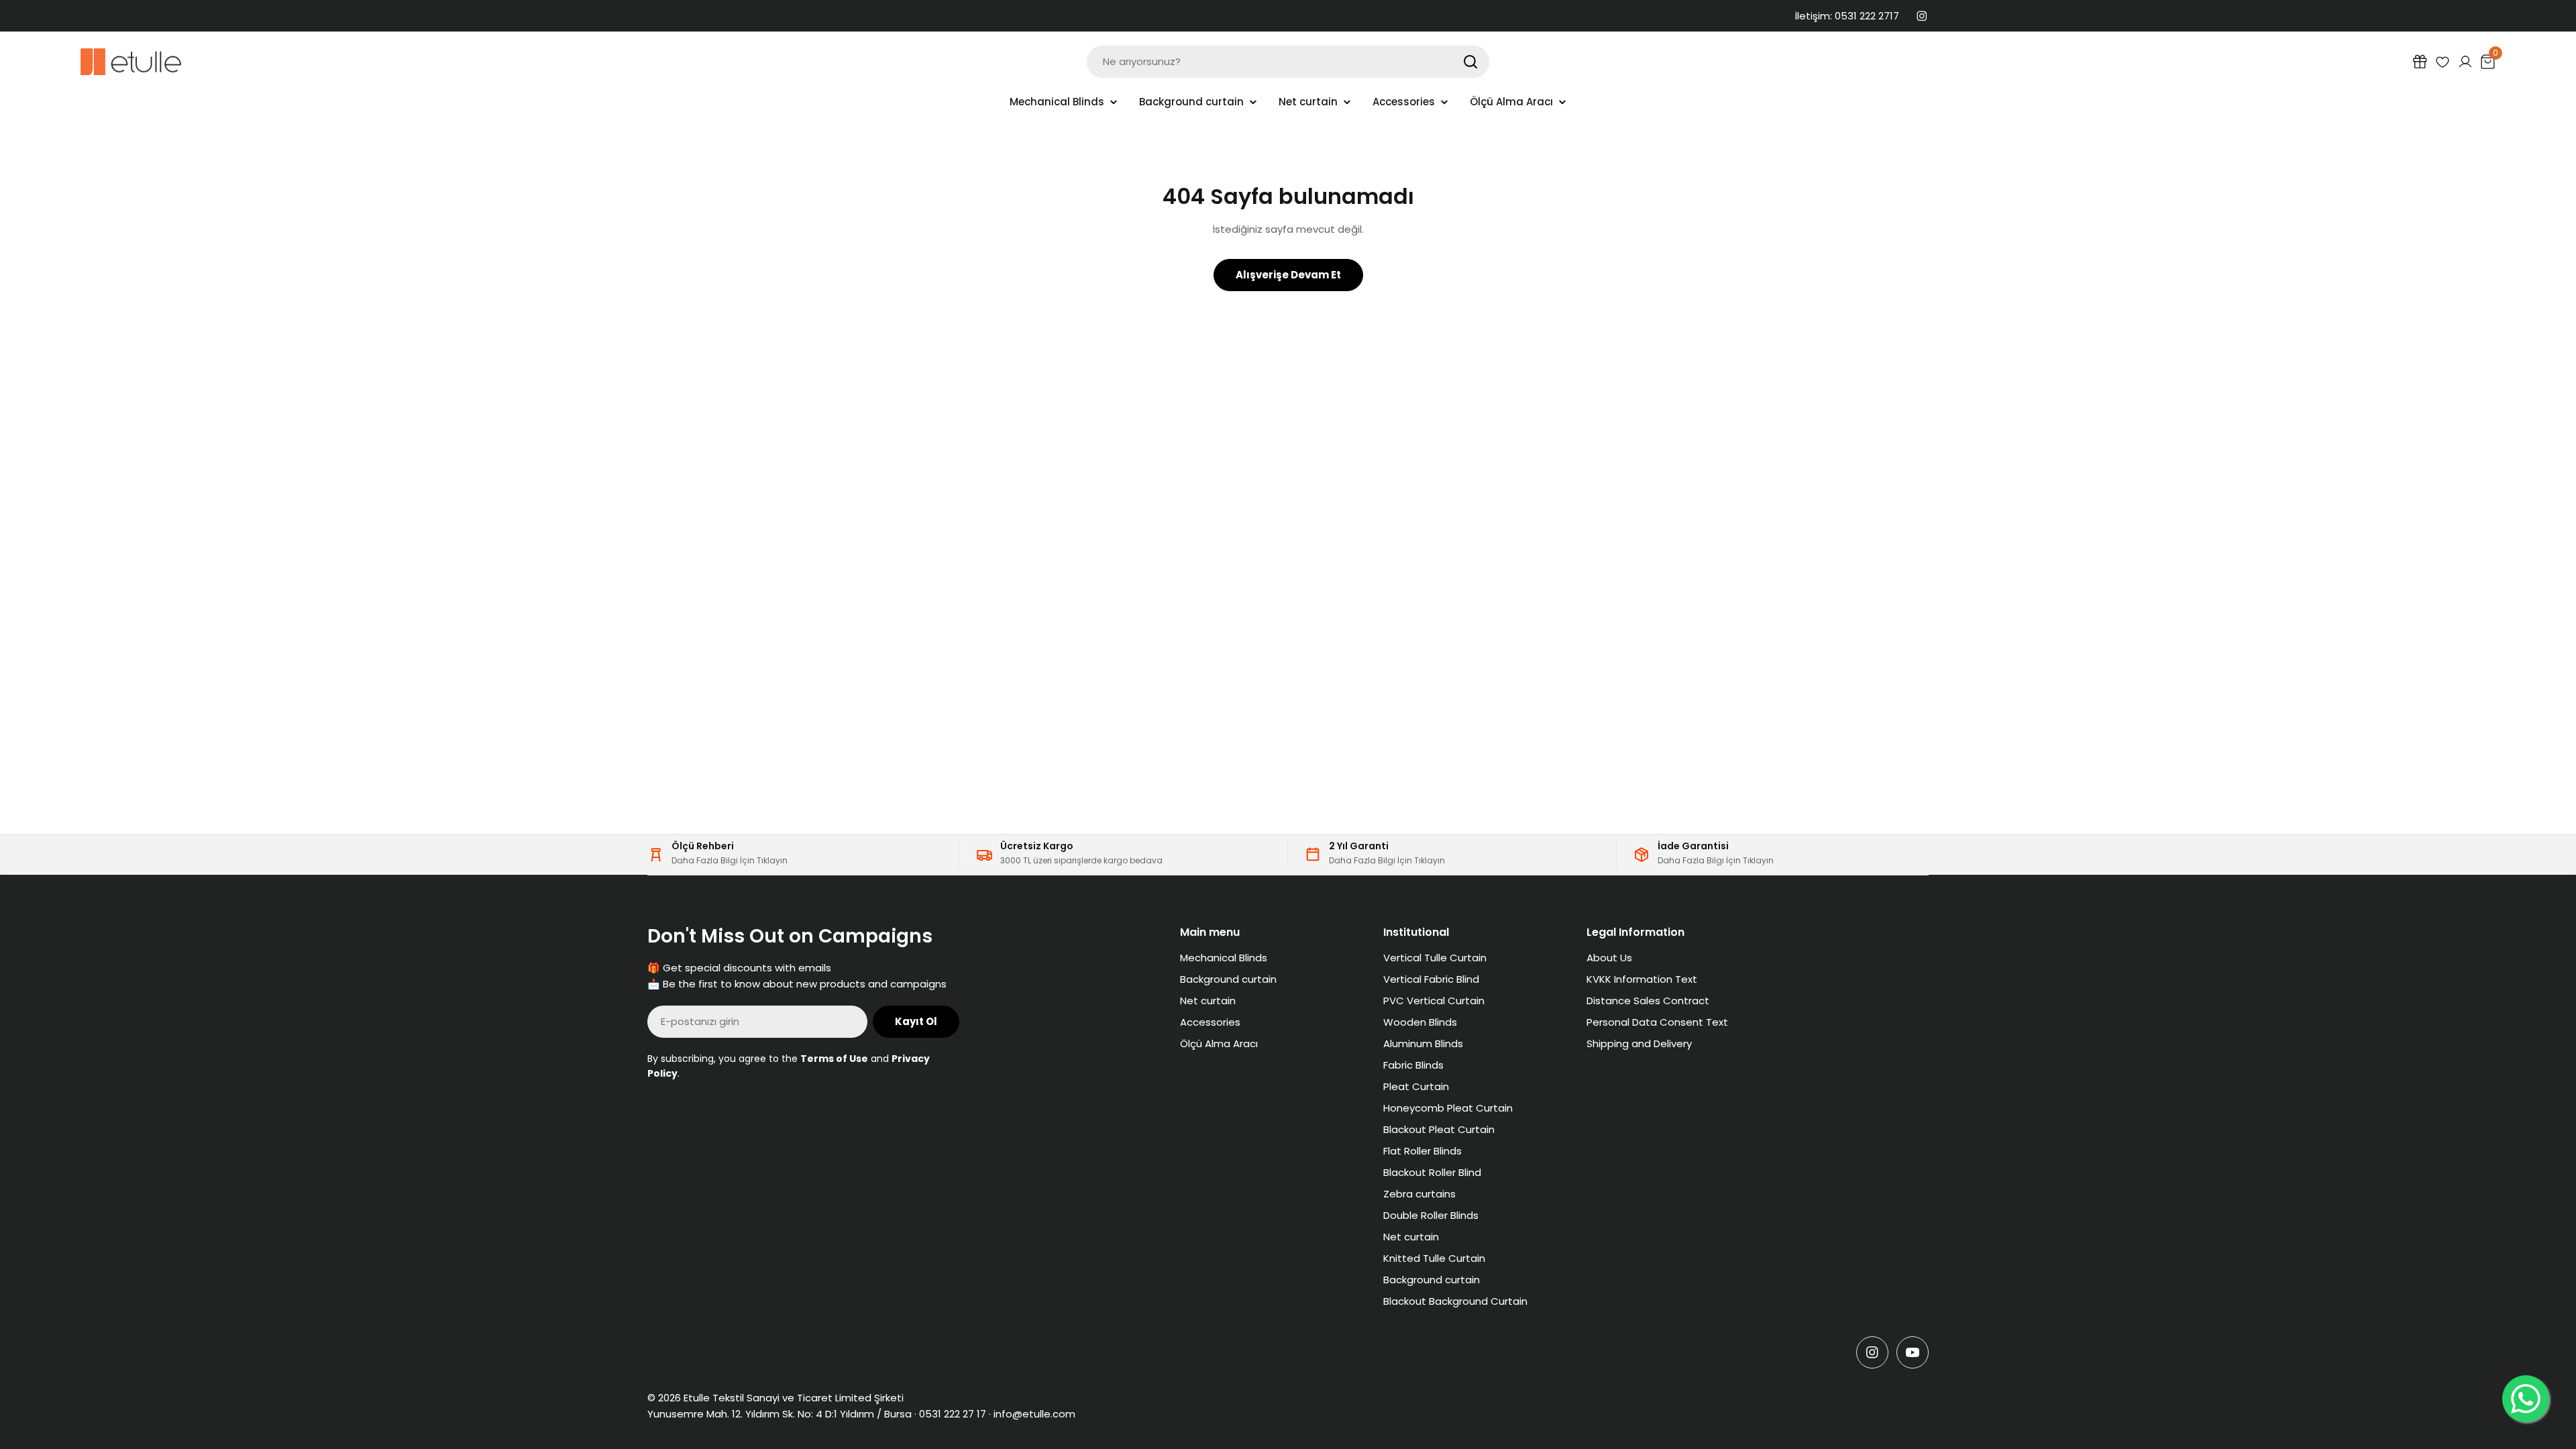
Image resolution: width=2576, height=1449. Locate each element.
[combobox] (1288, 62)
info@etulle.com (1034, 1414)
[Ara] (1470, 62)
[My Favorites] (2443, 62)
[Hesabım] (2465, 62)
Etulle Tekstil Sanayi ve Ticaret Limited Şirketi (794, 1398)
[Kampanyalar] (2420, 62)
